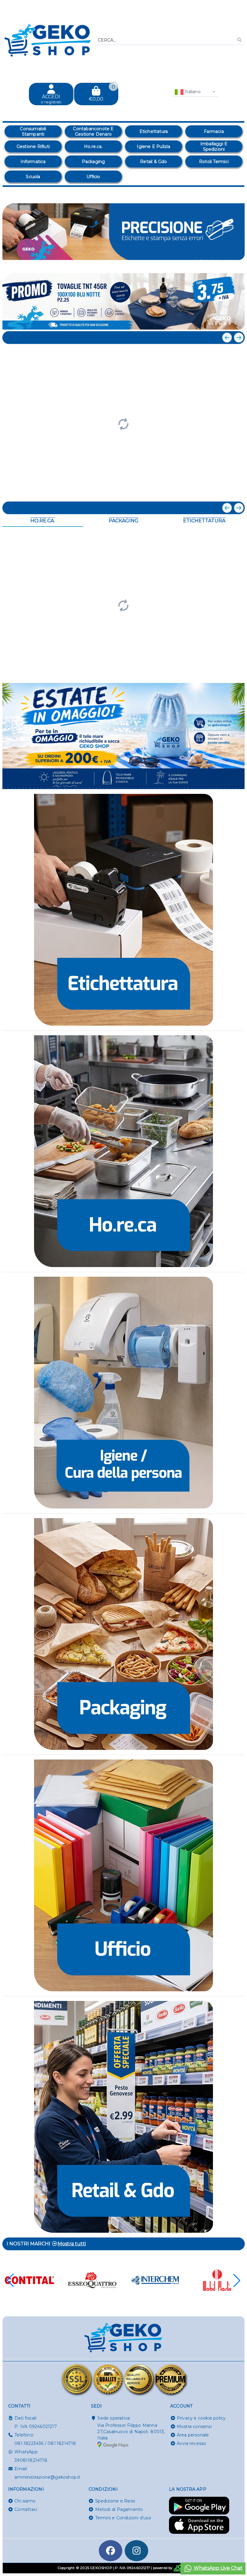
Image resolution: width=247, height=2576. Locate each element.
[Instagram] (136, 2551)
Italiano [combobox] (192, 92)
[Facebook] (111, 2551)
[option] (33, 131)
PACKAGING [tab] (124, 521)
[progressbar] (123, 423)
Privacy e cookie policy (201, 2418)
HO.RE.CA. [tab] (43, 521)
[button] (227, 263)
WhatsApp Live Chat (217, 2568)
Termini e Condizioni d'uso (123, 2518)
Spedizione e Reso (115, 2501)
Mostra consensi (194, 2427)
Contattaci (26, 2509)
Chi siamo (25, 2501)
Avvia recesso (192, 2443)
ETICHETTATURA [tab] (204, 521)
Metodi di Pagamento (119, 2509)
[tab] (196, 262)
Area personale (193, 2435)
